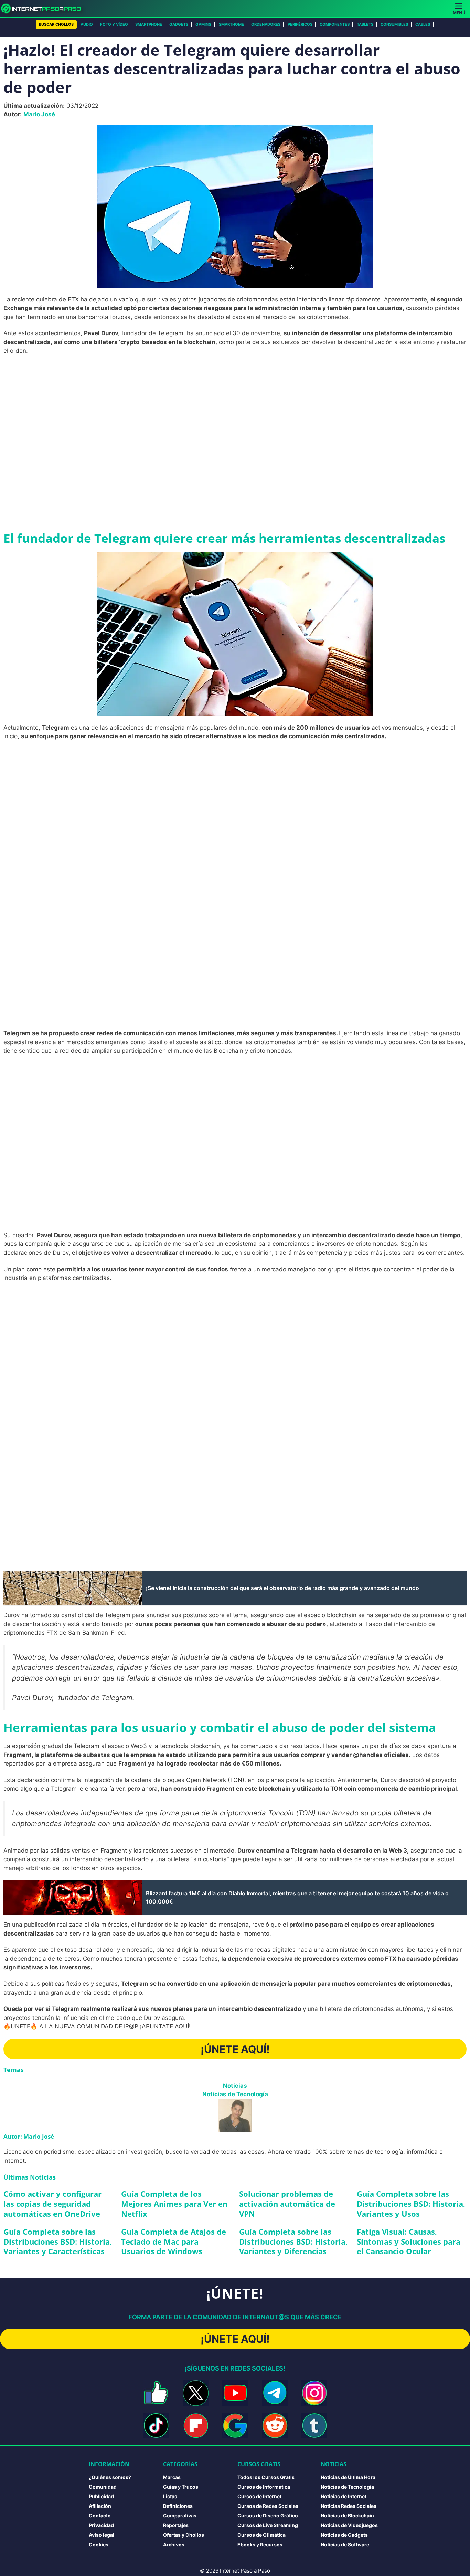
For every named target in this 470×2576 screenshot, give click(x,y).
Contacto (100, 2516)
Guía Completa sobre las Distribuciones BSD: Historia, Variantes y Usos (411, 2203)
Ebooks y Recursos (260, 2545)
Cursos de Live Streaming (268, 2525)
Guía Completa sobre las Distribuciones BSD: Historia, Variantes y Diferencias (293, 2241)
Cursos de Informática (264, 2487)
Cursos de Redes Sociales (268, 2506)
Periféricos (300, 24)
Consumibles (394, 24)
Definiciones (178, 2506)
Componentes (335, 24)
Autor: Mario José (29, 2136)
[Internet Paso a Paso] (44, 9)
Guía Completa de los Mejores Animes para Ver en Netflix (174, 2203)
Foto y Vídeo (114, 24)
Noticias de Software (345, 2545)
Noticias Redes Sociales (349, 2506)
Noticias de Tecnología (235, 2094)
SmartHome (231, 24)
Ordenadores (266, 24)
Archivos (174, 2545)
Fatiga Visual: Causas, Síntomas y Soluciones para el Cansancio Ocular (409, 2241)
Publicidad (101, 2496)
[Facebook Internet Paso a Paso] (156, 2393)
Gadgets (179, 24)
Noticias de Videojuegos (349, 2525)
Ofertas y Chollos (184, 2535)
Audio (87, 24)
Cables (423, 24)
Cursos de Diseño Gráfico (268, 2516)
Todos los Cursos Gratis (266, 2477)
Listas (170, 2496)
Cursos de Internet (259, 2496)
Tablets (365, 24)
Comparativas (180, 2516)
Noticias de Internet (344, 2496)
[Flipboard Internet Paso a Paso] (196, 2425)
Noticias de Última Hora (348, 2477)
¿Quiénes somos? (110, 2477)
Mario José (39, 114)
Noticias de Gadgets (344, 2535)
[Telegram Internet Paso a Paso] (275, 2393)
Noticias (235, 2086)
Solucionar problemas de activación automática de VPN (287, 2203)
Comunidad (103, 2487)
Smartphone (149, 24)
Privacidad (101, 2525)
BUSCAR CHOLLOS (56, 24)
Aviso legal (102, 2535)
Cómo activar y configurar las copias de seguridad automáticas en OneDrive (52, 2203)
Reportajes (176, 2525)
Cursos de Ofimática (261, 2535)
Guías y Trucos (181, 2487)
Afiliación (100, 2506)
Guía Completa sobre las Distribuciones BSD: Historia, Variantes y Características (58, 2241)
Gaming (204, 24)
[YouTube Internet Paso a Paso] (235, 2393)
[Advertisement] (235, 411)
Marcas (172, 2477)
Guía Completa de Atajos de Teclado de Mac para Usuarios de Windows (174, 2241)
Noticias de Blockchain (347, 2516)
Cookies (99, 2545)
